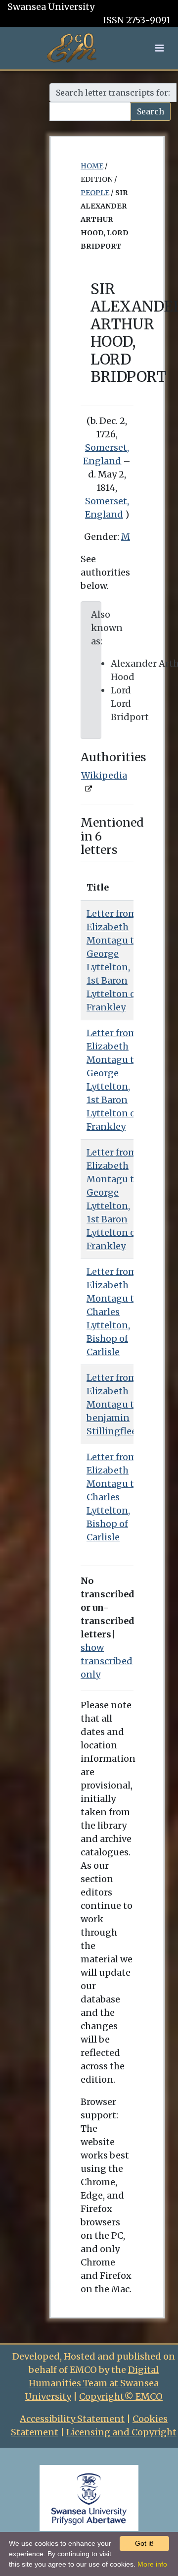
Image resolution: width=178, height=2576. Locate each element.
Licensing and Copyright (121, 2432)
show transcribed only (107, 1661)
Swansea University (51, 7)
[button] (159, 48)
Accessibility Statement (72, 2419)
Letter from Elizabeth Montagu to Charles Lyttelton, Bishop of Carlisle (113, 1312)
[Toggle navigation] (159, 48)
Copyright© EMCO (121, 2396)
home (92, 166)
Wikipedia (104, 775)
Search (151, 111)
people (95, 193)
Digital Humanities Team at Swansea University (92, 2383)
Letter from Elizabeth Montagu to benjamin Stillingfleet (113, 1404)
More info (152, 2564)
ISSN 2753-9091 (137, 20)
